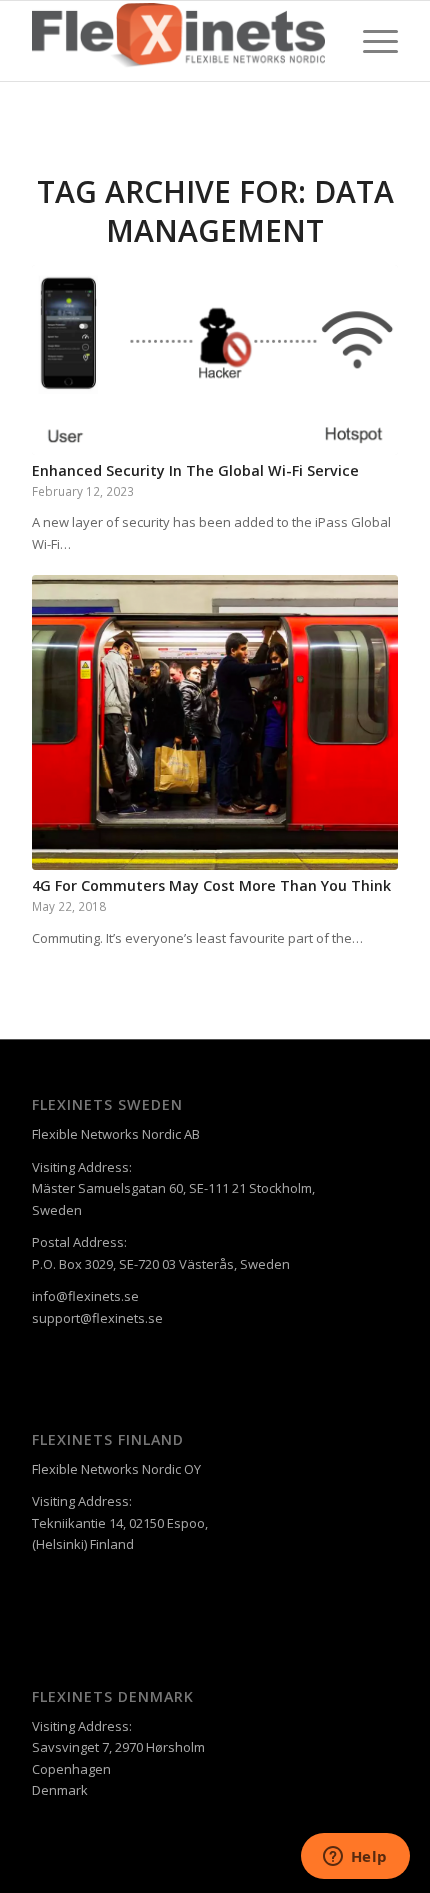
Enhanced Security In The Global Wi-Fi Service (195, 470)
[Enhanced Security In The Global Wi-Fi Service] (215, 360)
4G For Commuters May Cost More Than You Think (211, 885)
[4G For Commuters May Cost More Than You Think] (215, 722)
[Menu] (370, 41)
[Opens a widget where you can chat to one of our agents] (355, 1858)
